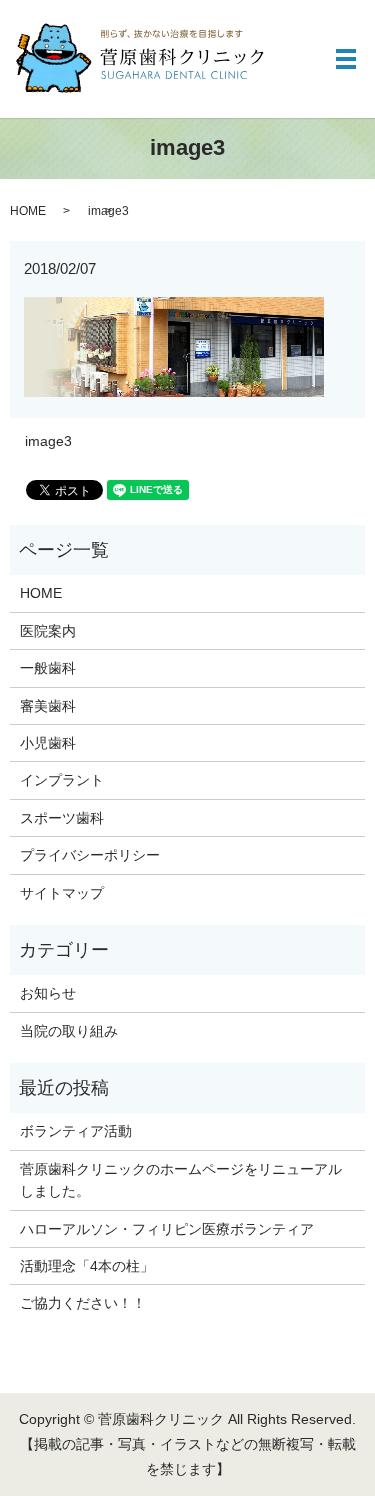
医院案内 (48, 631)
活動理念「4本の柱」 (87, 1266)
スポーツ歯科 (62, 818)
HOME (28, 211)
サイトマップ (62, 893)
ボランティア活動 (76, 1131)
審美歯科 (48, 706)
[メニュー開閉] (346, 59)
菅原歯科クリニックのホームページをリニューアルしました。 (181, 1180)
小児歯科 (48, 743)
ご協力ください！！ (83, 1303)
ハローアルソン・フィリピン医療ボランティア (167, 1229)
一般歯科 (48, 668)
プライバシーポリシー (90, 855)
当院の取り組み (69, 1031)
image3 (48, 441)
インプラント (62, 780)
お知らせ (48, 993)
